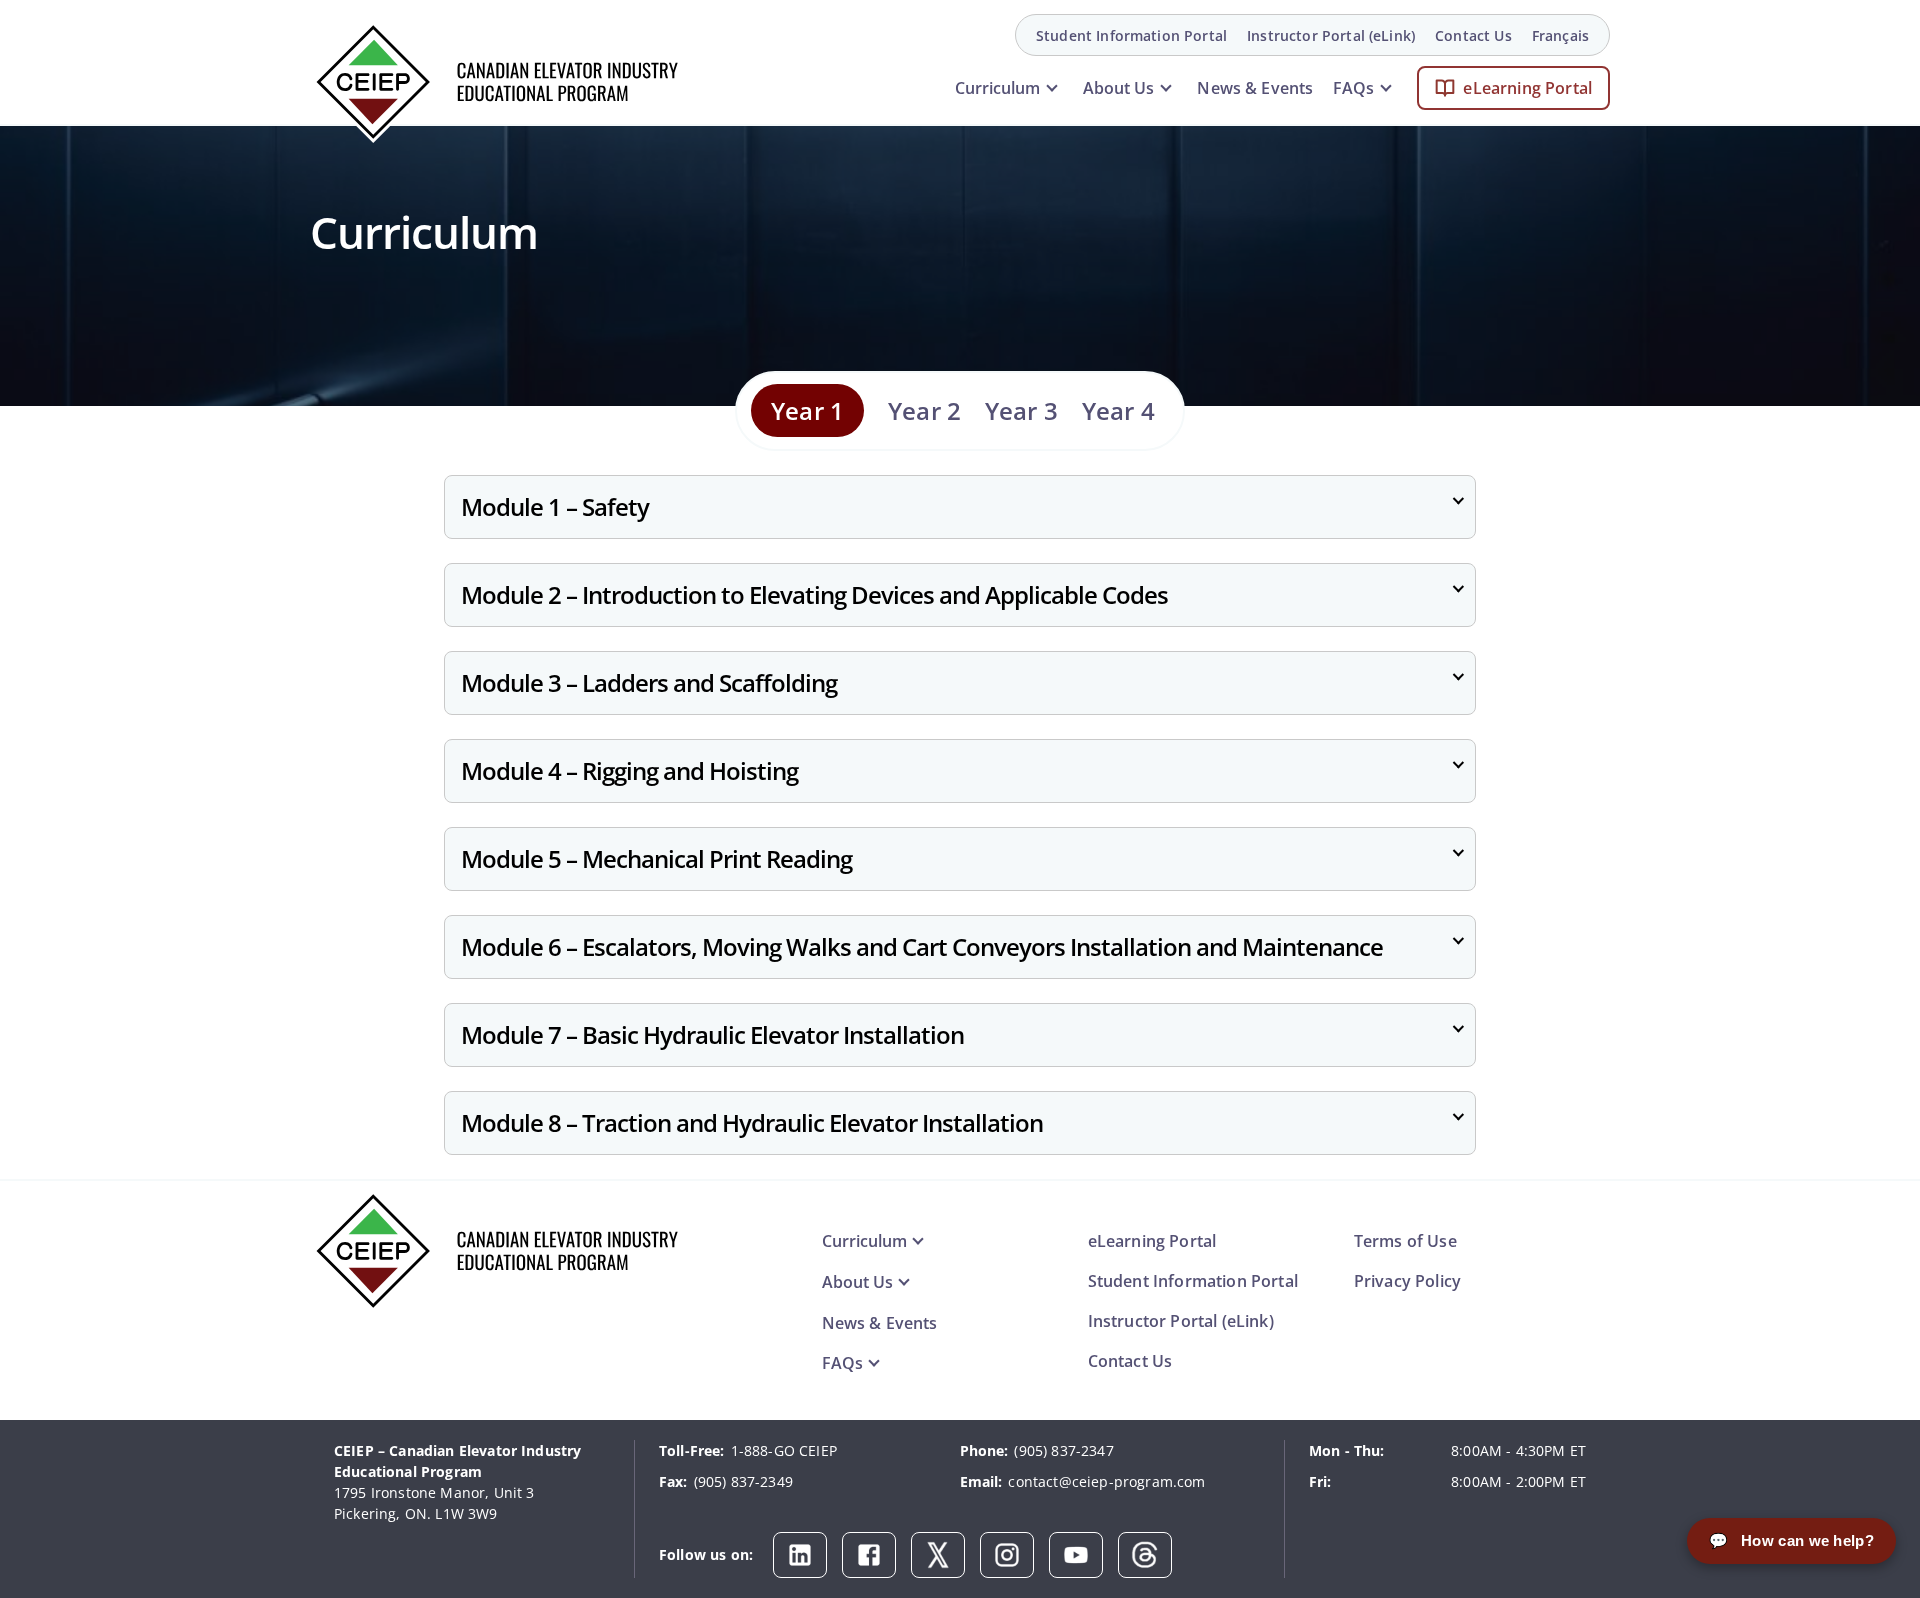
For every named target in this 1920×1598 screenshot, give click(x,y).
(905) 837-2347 (1063, 1450)
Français (1560, 35)
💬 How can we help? (1791, 1540)
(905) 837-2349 (743, 1481)
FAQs (1353, 88)
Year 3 (1021, 410)
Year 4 (1118, 410)
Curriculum (997, 88)
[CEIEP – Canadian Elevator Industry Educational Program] (495, 82)
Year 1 (807, 410)
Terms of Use (1405, 1241)
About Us (1118, 88)
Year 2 (924, 410)
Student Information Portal (1131, 35)
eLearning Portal (1527, 88)
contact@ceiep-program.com (1106, 1481)
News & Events (1255, 88)
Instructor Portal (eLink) (1331, 35)
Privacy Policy (1407, 1281)
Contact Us (1473, 35)
